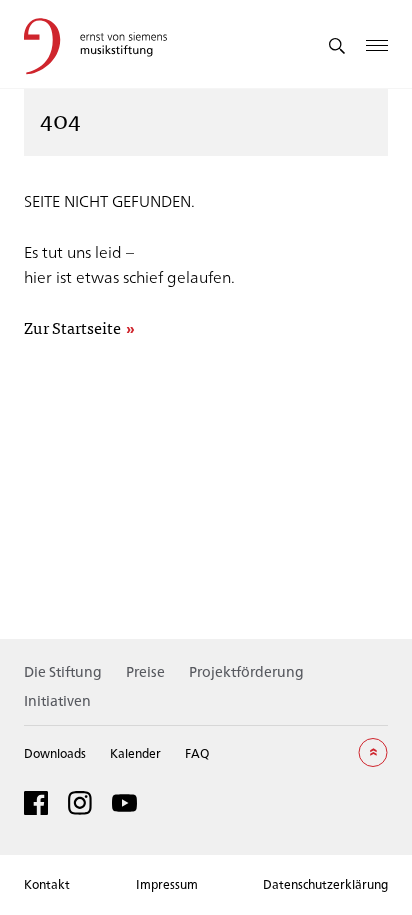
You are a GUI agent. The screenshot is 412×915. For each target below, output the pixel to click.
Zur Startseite (72, 328)
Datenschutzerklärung (325, 884)
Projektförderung (246, 671)
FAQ (197, 753)
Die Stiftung (63, 671)
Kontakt (47, 884)
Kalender (135, 753)
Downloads (55, 753)
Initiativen (57, 700)
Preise (145, 671)
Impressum (167, 884)
